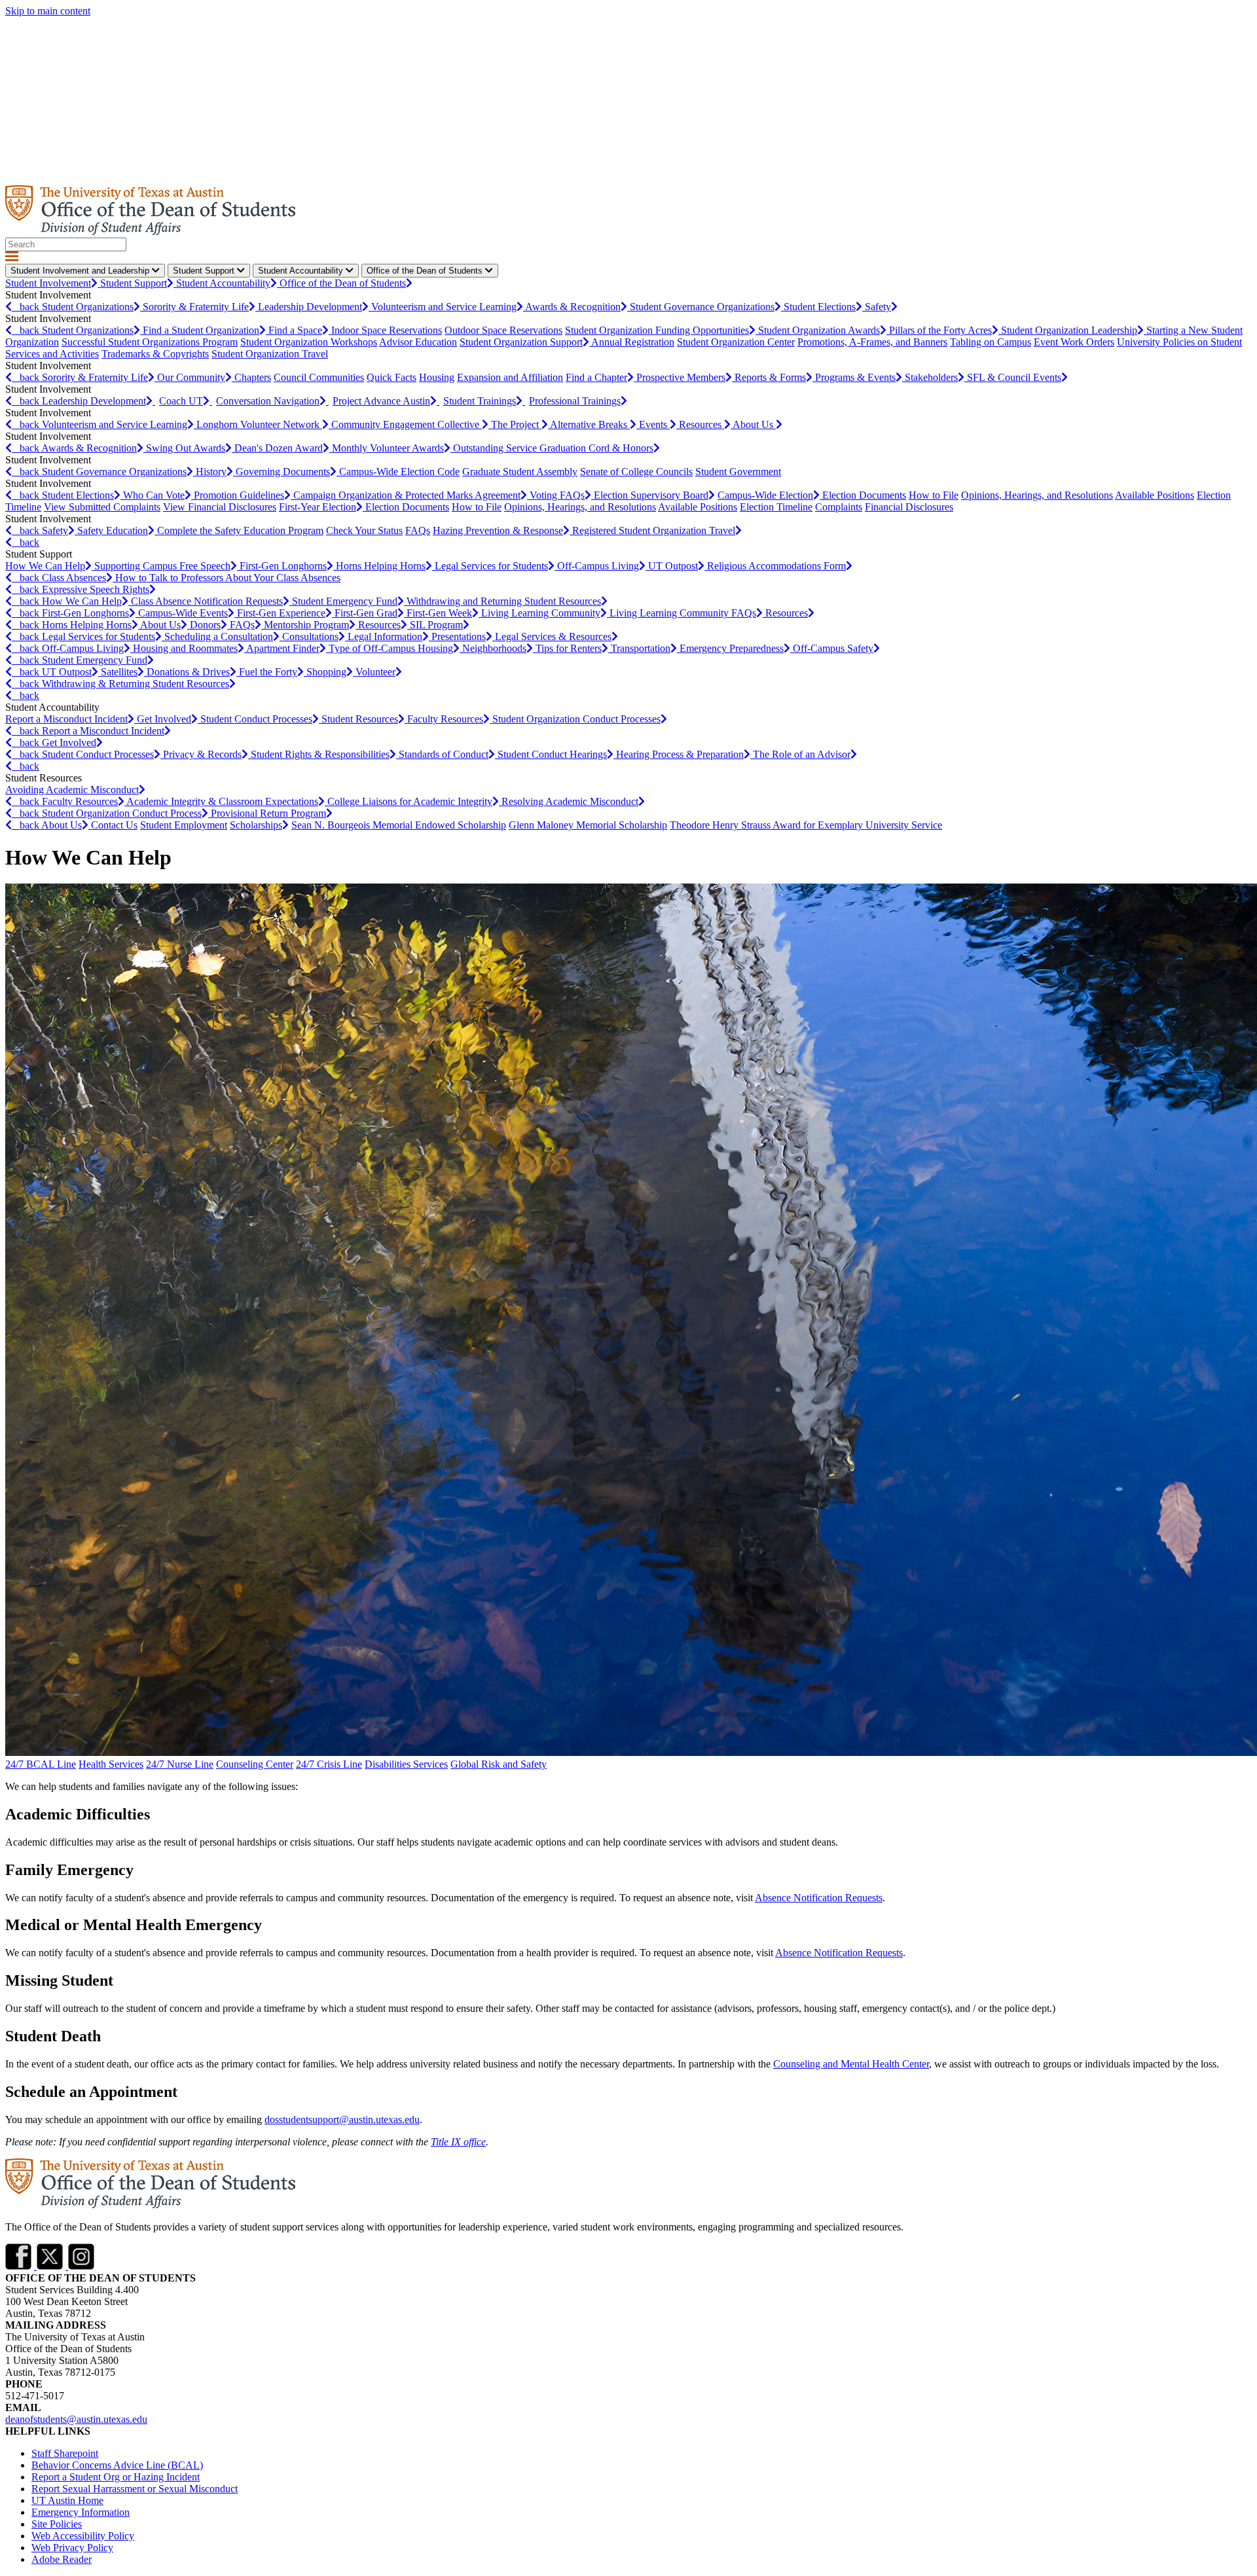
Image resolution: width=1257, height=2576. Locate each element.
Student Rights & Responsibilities (320, 754)
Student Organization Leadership (1069, 330)
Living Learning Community (541, 613)
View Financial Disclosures (220, 507)
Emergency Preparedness (732, 648)
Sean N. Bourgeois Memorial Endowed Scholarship (399, 825)
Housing (437, 377)
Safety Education (113, 530)
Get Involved (164, 719)
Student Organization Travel (270, 354)
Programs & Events (855, 377)
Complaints (839, 507)
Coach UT (181, 401)
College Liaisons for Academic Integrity (410, 801)
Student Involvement (48, 283)
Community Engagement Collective (407, 424)
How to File (934, 495)
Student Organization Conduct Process (122, 813)
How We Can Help (45, 566)
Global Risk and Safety (499, 1764)
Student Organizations (88, 307)
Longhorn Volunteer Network (259, 424)
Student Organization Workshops (309, 342)
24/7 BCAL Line (41, 1764)
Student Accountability (223, 283)
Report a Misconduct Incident (66, 719)
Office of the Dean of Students (343, 283)
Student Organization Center (736, 342)
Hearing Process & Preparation (680, 754)
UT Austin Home (67, 2500)
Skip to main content (48, 11)
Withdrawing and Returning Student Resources (504, 601)
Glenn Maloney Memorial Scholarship (588, 825)
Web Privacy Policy (72, 2548)
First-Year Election (318, 507)
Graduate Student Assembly (520, 472)
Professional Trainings (575, 401)
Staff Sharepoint (65, 2453)
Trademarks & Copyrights (155, 354)
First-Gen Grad (366, 613)
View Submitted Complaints (102, 507)
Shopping (326, 672)
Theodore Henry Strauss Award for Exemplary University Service (806, 825)
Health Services (111, 1764)
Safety (878, 307)
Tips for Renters (569, 648)
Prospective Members (681, 377)
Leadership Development (310, 307)
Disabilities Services (406, 1764)
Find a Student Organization (201, 330)
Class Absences (74, 578)
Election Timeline (776, 507)
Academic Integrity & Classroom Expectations (222, 801)
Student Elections (820, 307)
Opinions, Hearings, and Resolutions (1037, 495)
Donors (205, 625)
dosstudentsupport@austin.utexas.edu (342, 2120)
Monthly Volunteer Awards (388, 448)
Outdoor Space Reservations (503, 330)
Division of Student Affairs (61, 23)
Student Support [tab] (205, 271)
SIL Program (436, 625)
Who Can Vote (154, 495)
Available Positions (1155, 495)
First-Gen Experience (281, 613)
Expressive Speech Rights (96, 589)
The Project (516, 424)
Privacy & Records (202, 754)
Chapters (253, 377)
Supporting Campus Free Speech (162, 566)
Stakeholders (931, 377)
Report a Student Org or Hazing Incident (116, 2477)
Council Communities (319, 377)
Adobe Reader (62, 2559)
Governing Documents (283, 472)
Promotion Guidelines (239, 495)
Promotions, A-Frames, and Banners (872, 342)
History (211, 472)
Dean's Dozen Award (279, 448)
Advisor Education (418, 342)
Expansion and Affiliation (510, 377)
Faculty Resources (445, 719)
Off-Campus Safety (833, 648)
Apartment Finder (283, 648)
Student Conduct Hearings (552, 754)
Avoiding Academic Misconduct (72, 790)
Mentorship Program (306, 625)
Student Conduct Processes (256, 719)
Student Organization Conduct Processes (576, 719)
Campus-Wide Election (765, 495)
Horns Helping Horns (381, 566)
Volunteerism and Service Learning (444, 307)
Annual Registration (633, 342)
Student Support (134, 283)
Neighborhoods (494, 648)
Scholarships (256, 825)
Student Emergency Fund (345, 601)
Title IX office (458, 2142)
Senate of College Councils (636, 472)
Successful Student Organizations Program (150, 342)
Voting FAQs (557, 495)
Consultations (310, 636)
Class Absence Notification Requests (207, 601)
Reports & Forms (770, 377)
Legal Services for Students (491, 566)
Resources (701, 424)
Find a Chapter (596, 377)
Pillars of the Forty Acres (940, 330)
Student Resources (360, 719)
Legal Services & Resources (553, 636)
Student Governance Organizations (702, 307)
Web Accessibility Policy (83, 2536)
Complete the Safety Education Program (240, 530)
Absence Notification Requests (819, 1898)
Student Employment (184, 825)
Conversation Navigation (268, 401)
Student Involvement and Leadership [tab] (81, 271)
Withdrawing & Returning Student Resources (136, 684)
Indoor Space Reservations (387, 330)
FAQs (418, 530)
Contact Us (114, 825)
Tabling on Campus (991, 342)
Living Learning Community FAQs (683, 613)
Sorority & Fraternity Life (196, 307)
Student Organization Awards (819, 330)
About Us (754, 424)
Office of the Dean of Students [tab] (426, 271)
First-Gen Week (439, 613)
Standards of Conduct (444, 754)
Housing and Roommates (185, 648)
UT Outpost (673, 566)
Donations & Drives (188, 672)
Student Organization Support (521, 342)
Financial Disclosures (909, 507)
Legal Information (385, 636)
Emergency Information (81, 2512)
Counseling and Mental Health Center (851, 2064)
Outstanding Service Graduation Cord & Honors (553, 448)
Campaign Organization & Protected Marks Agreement (407, 495)
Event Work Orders (1074, 342)
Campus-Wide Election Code (399, 472)
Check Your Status (364, 530)
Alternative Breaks (590, 424)
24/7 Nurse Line (180, 1764)
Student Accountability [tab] (302, 271)
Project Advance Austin (381, 401)
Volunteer (375, 672)
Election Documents (864, 495)
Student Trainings (480, 401)
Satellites (119, 672)
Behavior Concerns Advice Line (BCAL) (117, 2465)
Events (654, 424)
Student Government (738, 472)
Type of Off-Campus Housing (391, 648)
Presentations (459, 636)
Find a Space (295, 330)
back (27, 307)
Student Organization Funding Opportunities (657, 330)
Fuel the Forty (268, 672)
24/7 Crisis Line (329, 1764)
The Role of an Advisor (802, 754)
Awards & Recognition (573, 307)
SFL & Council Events (1014, 377)
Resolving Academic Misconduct (570, 801)
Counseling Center (255, 1764)
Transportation (641, 648)
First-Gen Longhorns (283, 566)
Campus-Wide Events (183, 613)
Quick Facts (392, 377)
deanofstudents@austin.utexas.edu (76, 2419)
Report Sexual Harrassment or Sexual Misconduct (135, 2489)
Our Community (191, 377)
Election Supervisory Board (651, 495)
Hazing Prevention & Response (498, 530)
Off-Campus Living (598, 566)
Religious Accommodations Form (776, 566)
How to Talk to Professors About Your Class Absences (228, 578)
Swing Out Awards (186, 448)
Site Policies (57, 2524)
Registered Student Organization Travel (654, 530)
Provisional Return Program (268, 813)
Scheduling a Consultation (219, 636)
